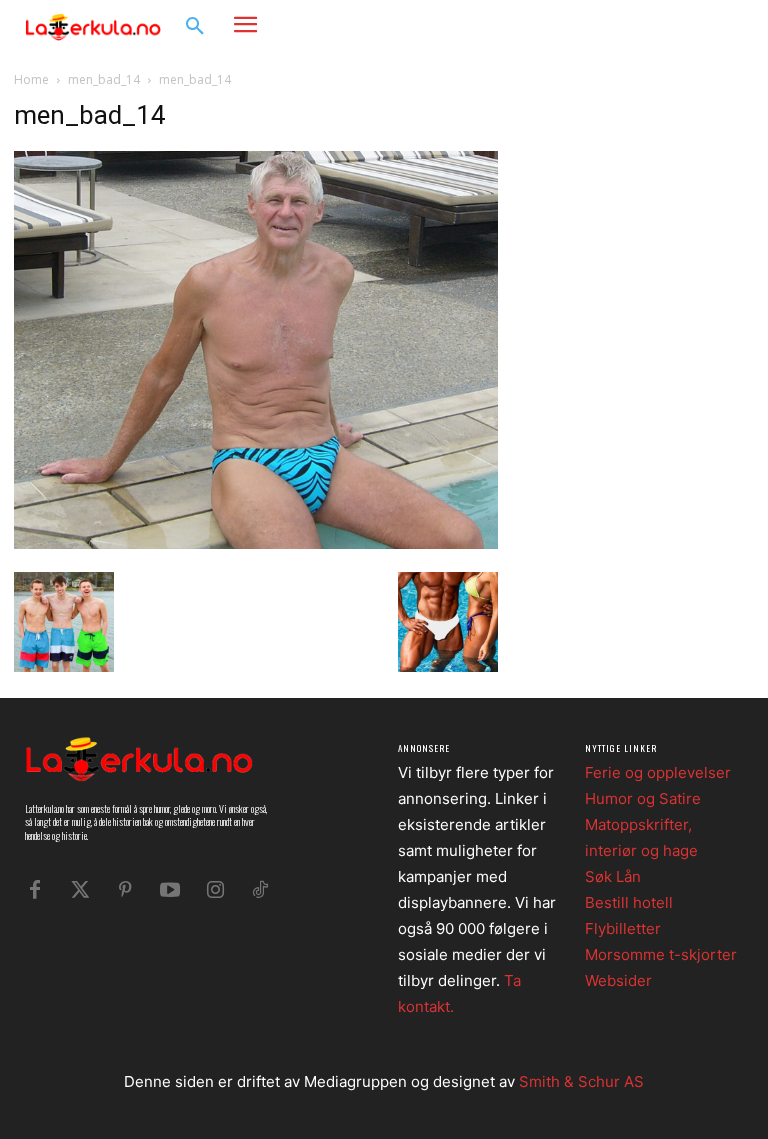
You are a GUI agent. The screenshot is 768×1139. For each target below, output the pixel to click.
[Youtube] (170, 890)
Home (31, 79)
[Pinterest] (125, 890)
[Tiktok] (260, 890)
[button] (195, 27)
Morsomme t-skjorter (661, 954)
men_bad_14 (104, 79)
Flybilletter (623, 928)
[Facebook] (663, 25)
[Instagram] (693, 25)
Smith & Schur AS (581, 1081)
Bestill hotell (629, 902)
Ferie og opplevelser (658, 772)
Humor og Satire (643, 798)
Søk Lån (613, 876)
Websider (618, 980)
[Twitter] (80, 890)
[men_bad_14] (256, 543)
